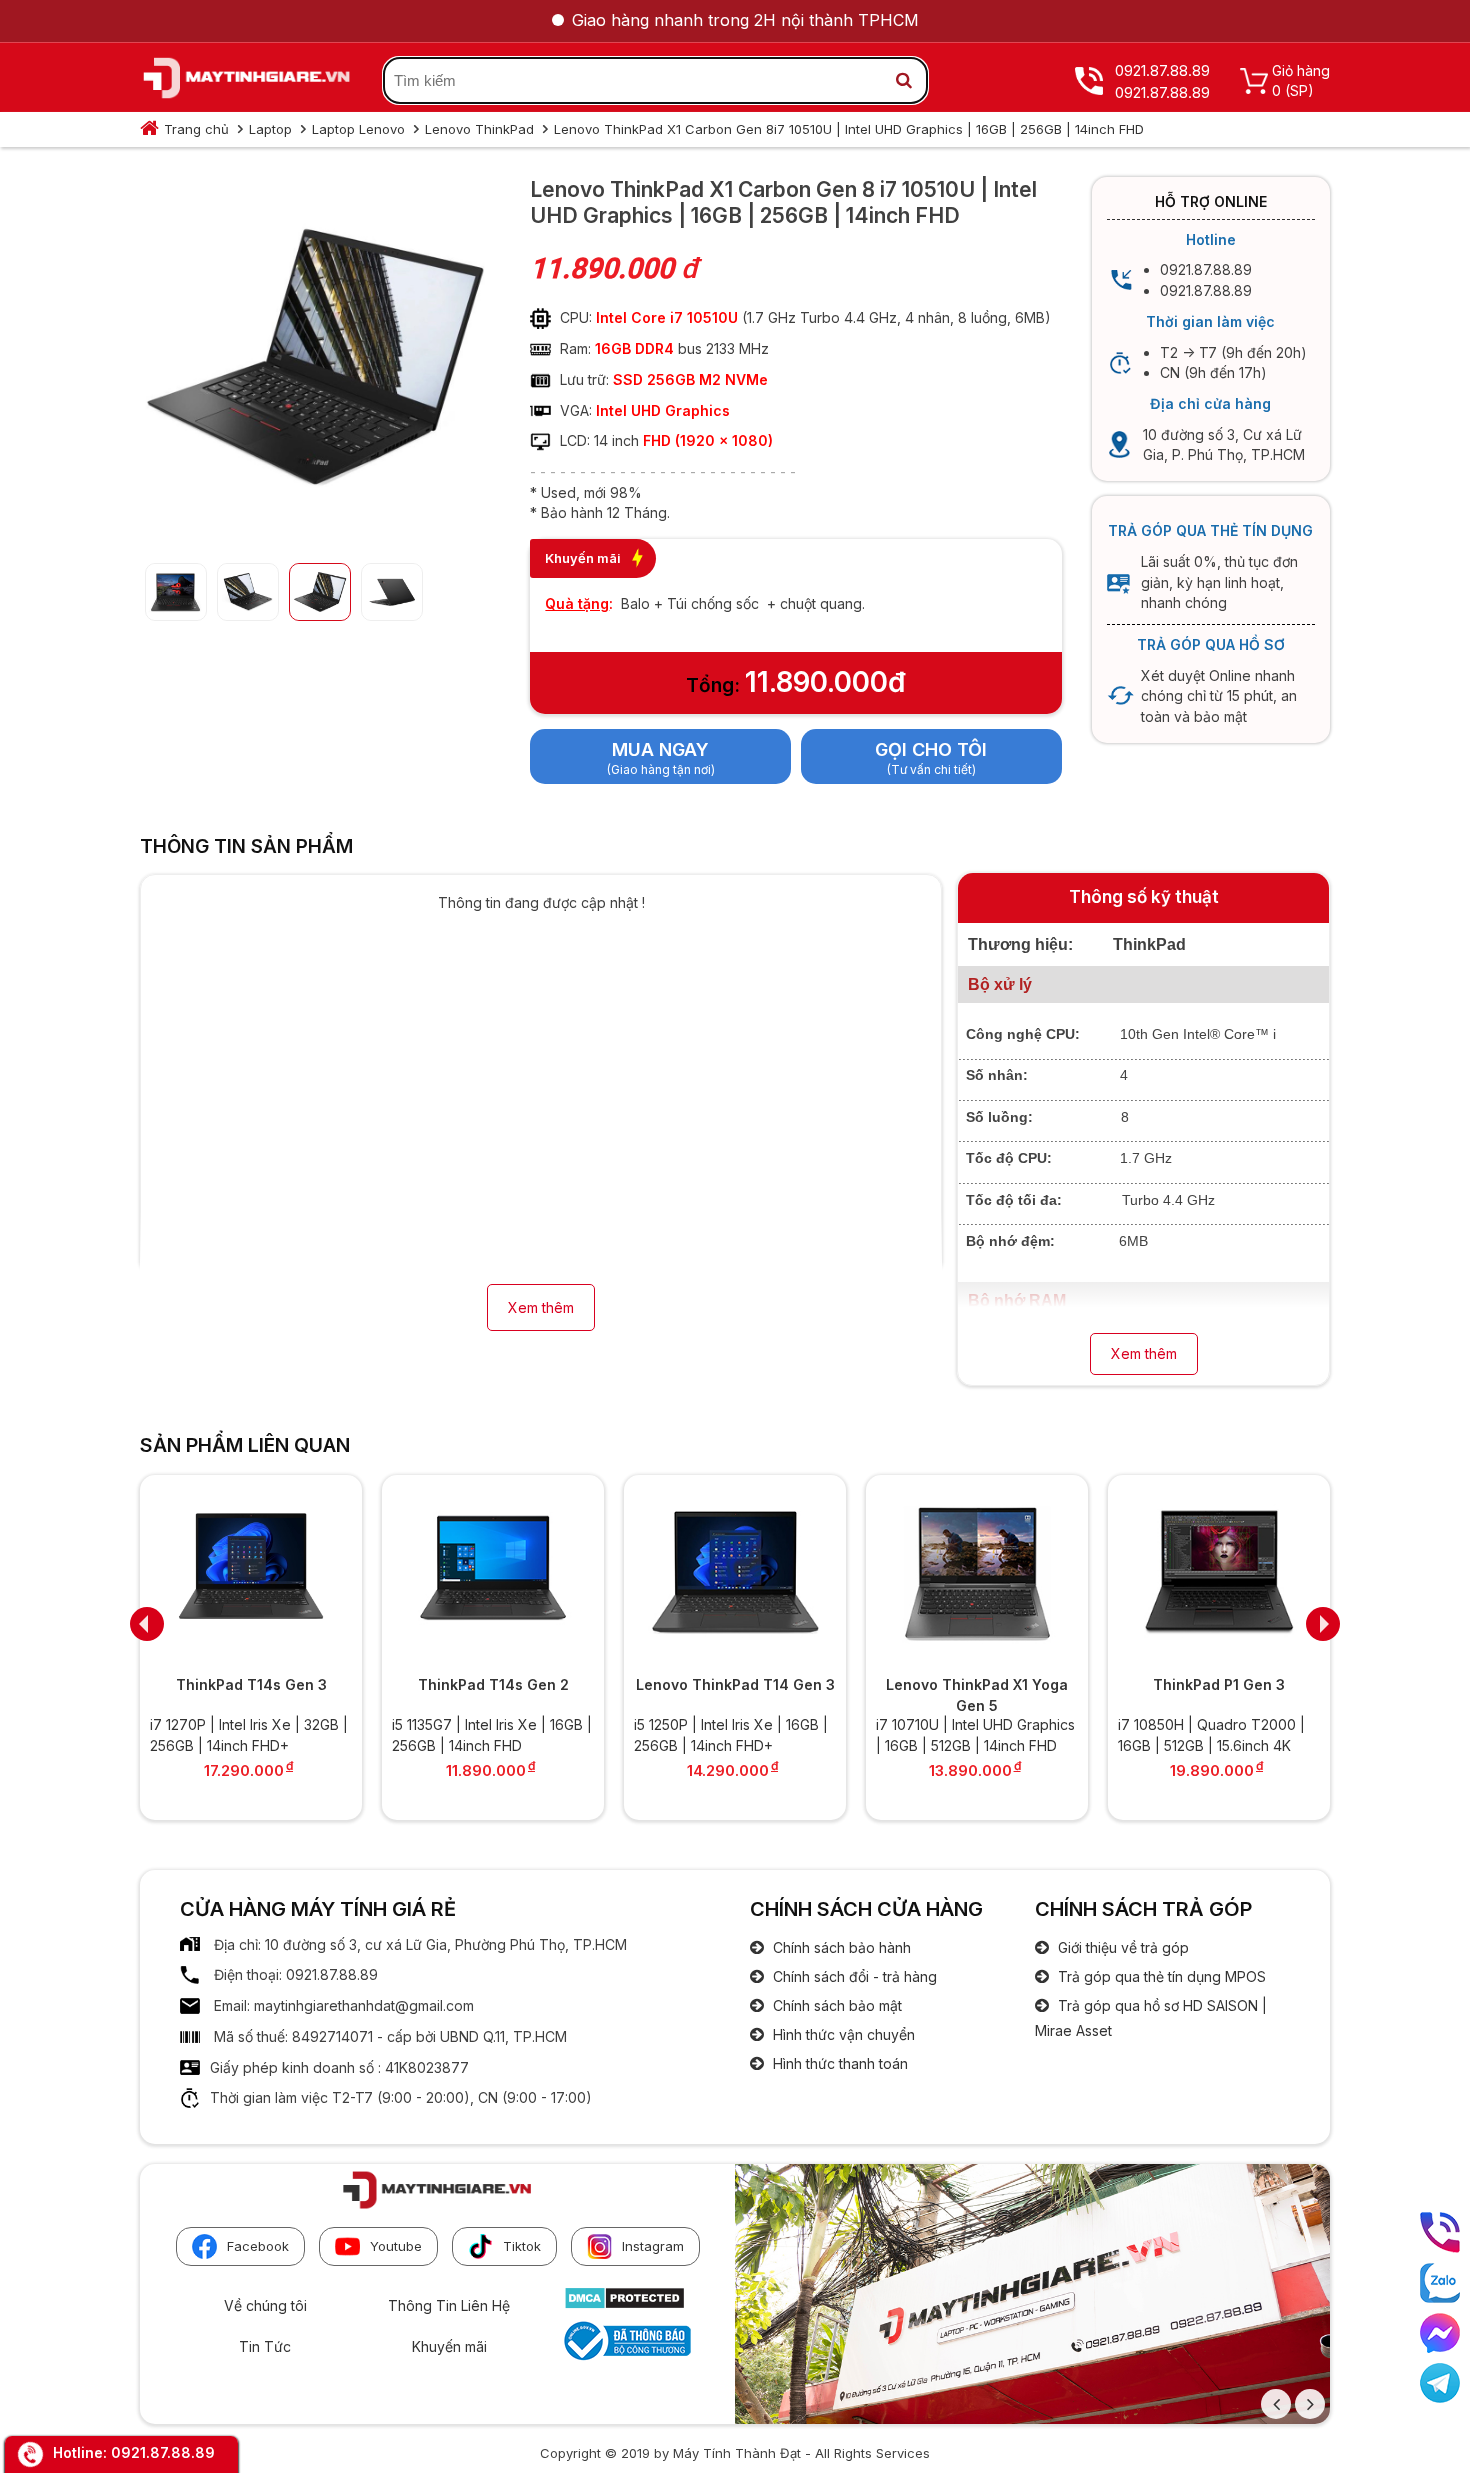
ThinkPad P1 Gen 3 (1219, 1684)
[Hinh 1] (315, 531)
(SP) (1299, 90)
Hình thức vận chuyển (842, 2034)
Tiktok (522, 2246)
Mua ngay (660, 749)
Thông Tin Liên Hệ (449, 2305)
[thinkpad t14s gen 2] (493, 1572)
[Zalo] (1440, 2283)
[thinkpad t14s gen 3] (251, 1572)
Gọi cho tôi (931, 749)
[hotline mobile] (1440, 2232)
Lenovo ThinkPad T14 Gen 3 (735, 1684)
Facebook (258, 2246)
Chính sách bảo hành (840, 1947)
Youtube (396, 2246)
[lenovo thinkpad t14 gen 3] (735, 1572)
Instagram (653, 2246)
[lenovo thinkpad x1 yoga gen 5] (977, 1572)
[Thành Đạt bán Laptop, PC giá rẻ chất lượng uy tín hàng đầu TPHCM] (247, 81)
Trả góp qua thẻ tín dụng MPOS (1160, 1976)
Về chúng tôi (265, 2305)
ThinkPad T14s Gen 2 (493, 1684)
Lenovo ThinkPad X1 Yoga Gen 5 (977, 1695)
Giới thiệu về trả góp (1121, 1947)
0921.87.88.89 (163, 2452)
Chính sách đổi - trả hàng (853, 1976)
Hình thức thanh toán (838, 2063)
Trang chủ (196, 129)
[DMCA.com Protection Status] (624, 2304)
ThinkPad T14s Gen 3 (251, 1684)
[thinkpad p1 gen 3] (1219, 1572)
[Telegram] (1440, 2383)
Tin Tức (265, 2346)
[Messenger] (1440, 2333)
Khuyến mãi (449, 2346)
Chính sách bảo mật (835, 2005)
